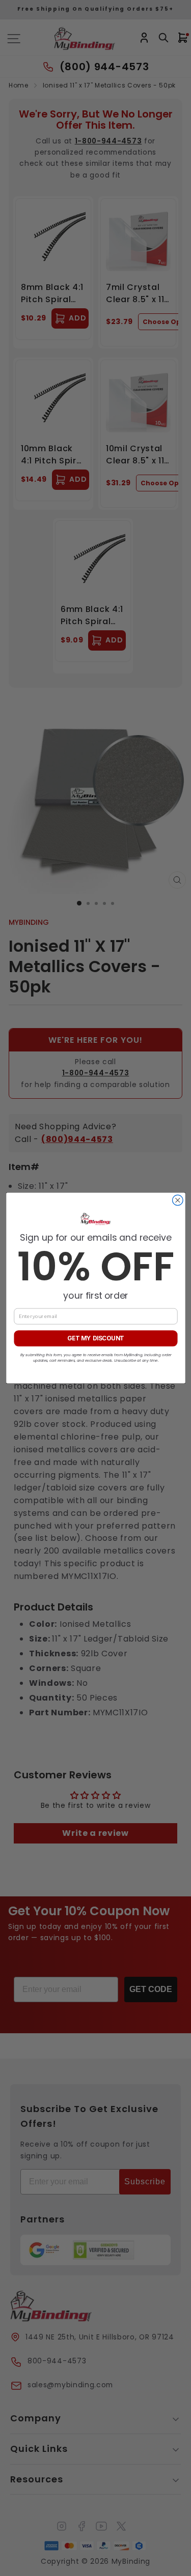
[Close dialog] (178, 1200)
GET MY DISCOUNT (95, 1338)
